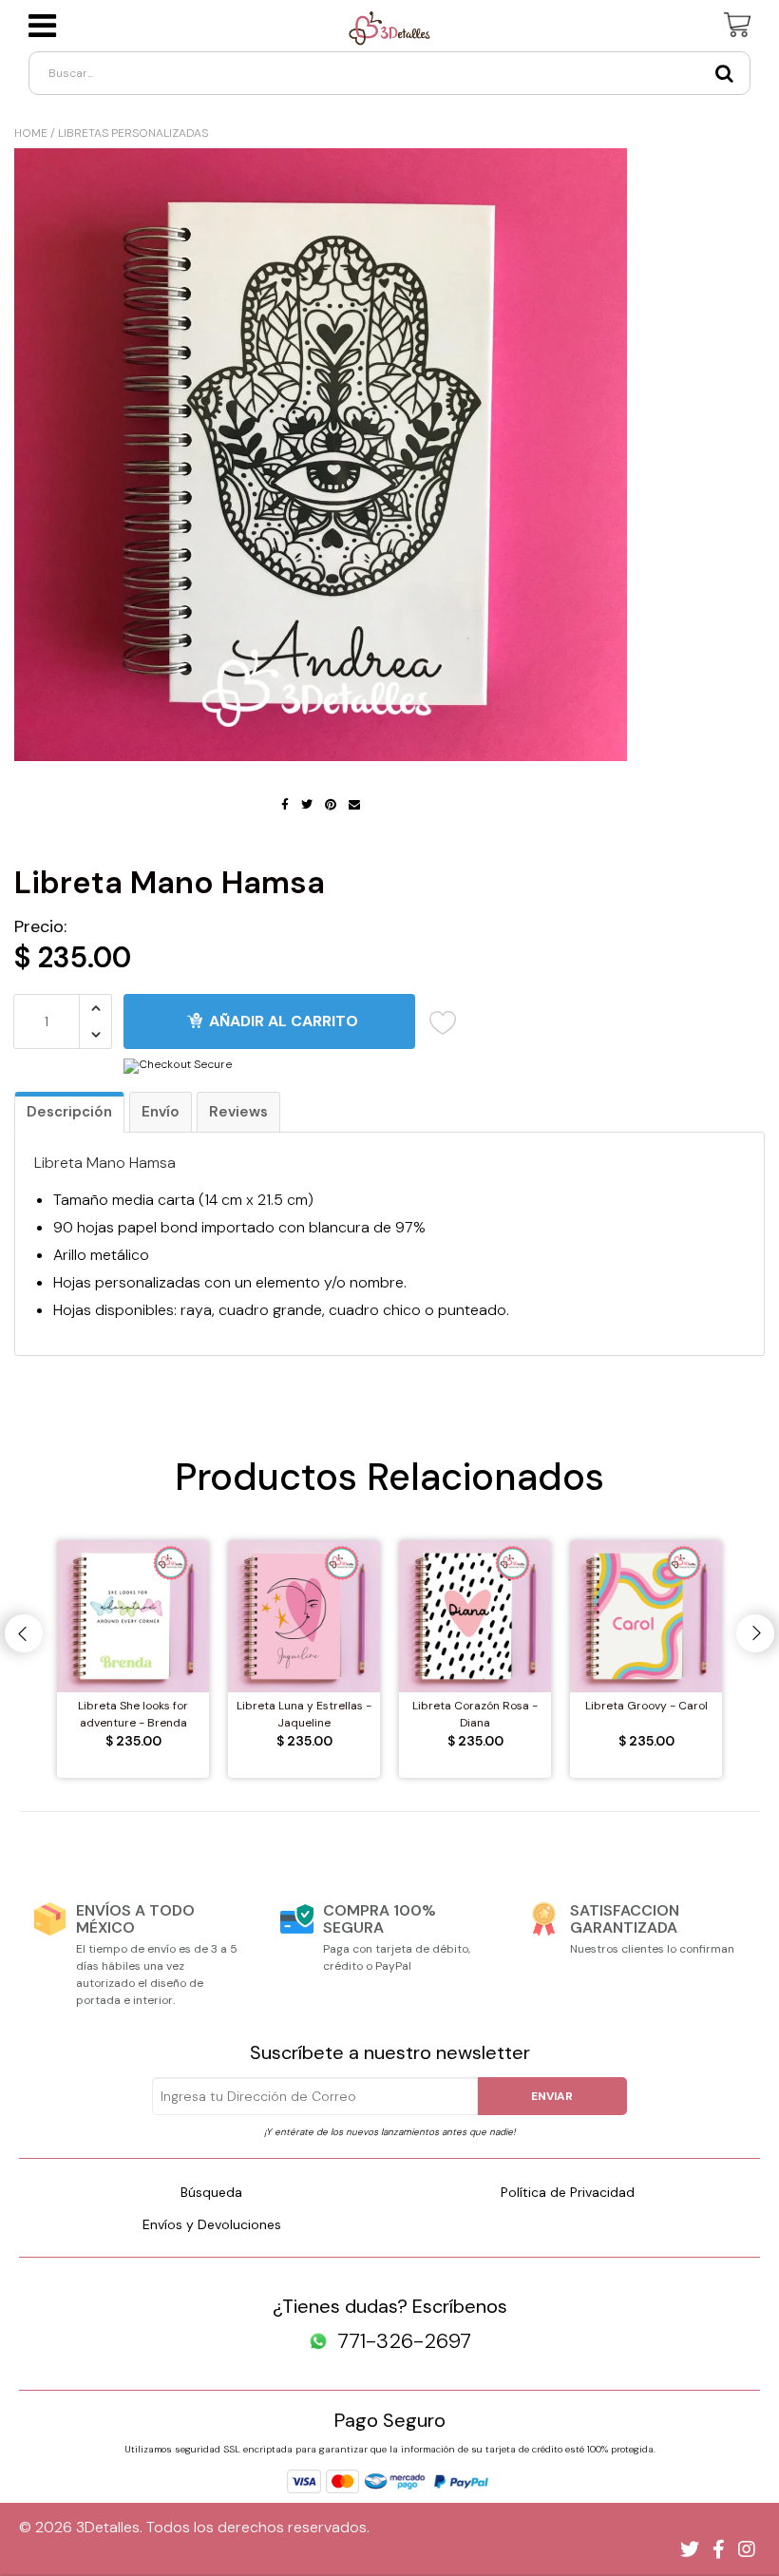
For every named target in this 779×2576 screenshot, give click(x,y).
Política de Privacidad (568, 2192)
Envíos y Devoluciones (212, 2224)
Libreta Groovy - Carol (646, 1706)
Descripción (69, 1112)
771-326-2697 (404, 2341)
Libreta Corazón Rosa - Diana (475, 1714)
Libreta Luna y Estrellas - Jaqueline (304, 1714)
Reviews (238, 1112)
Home (31, 133)
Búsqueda (211, 2192)
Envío (161, 1112)
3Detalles (108, 2527)
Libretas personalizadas (133, 133)
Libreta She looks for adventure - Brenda (133, 1714)
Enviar (552, 2096)
